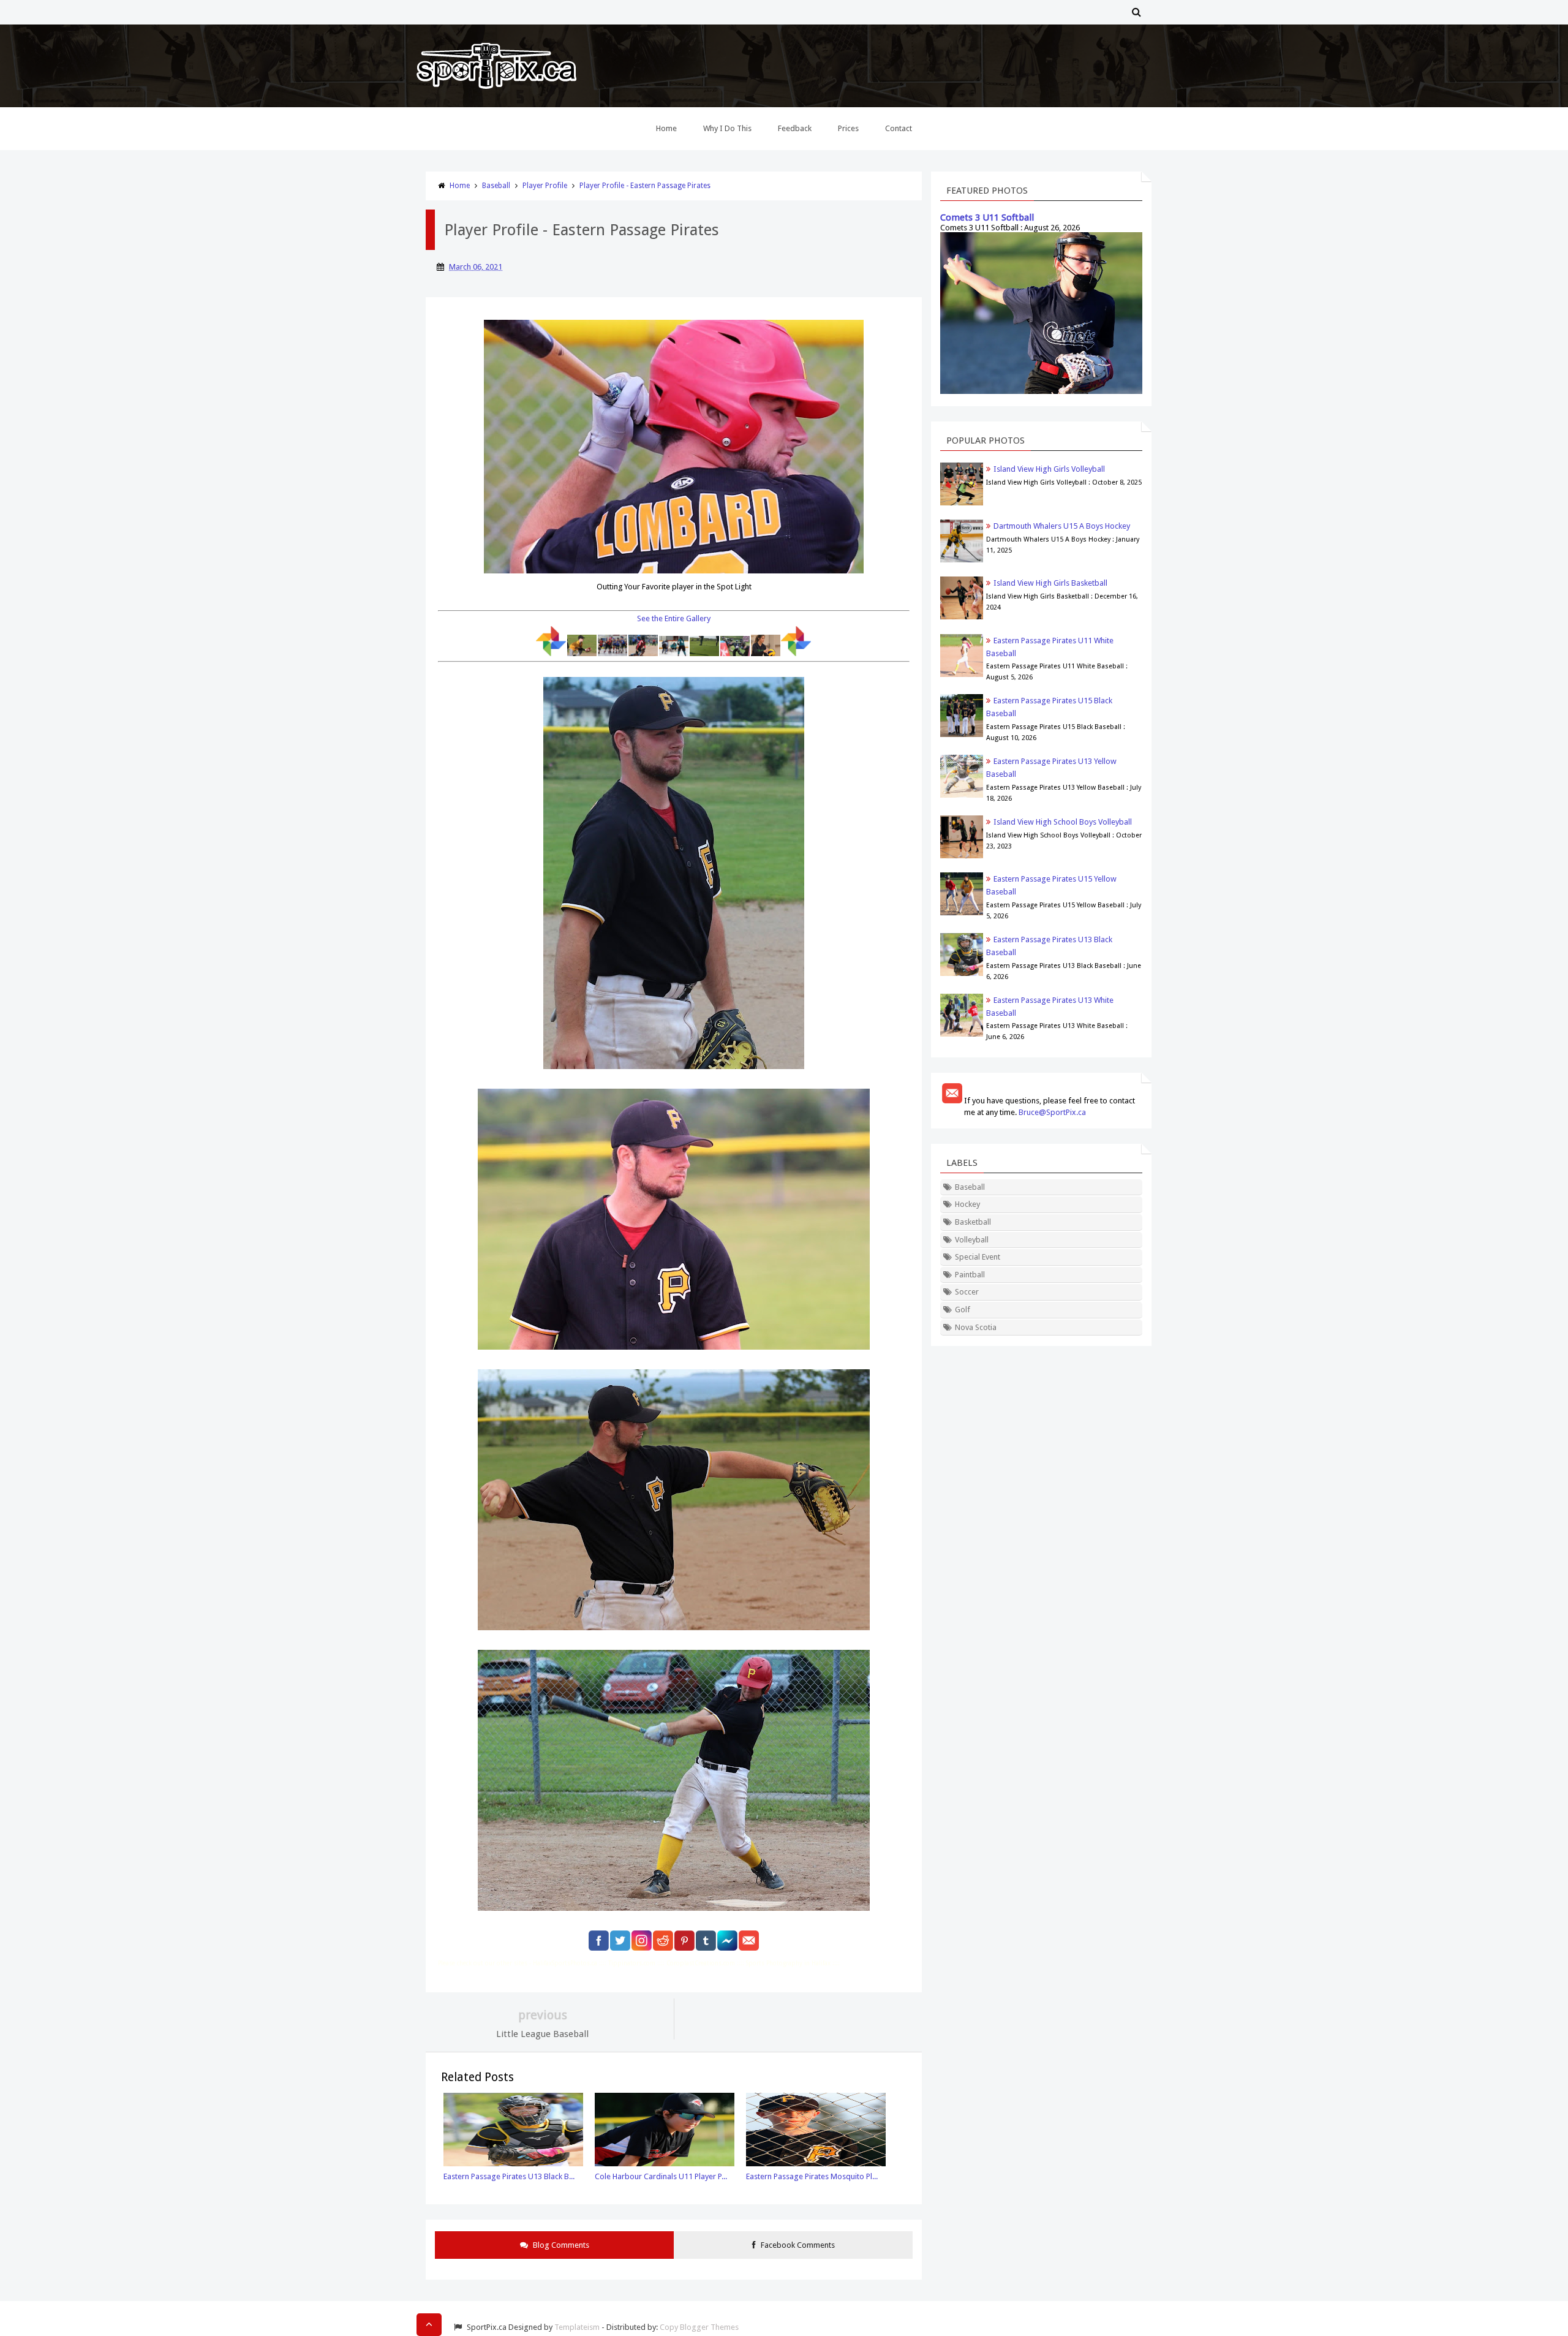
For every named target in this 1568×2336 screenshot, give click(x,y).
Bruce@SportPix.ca (1052, 1112)
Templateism (577, 2327)
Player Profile (545, 186)
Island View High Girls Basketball (1050, 583)
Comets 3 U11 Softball (987, 217)
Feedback (795, 128)
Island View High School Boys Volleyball (1063, 822)
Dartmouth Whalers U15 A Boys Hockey (1062, 526)
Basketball (973, 1222)
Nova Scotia (976, 1327)
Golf (963, 1310)
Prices (848, 128)
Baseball (496, 186)
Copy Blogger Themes (699, 2327)
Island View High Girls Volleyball (1049, 469)
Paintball (970, 1275)
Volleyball (972, 1240)
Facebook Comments (797, 2245)
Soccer (967, 1292)
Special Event (978, 1257)
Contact (899, 128)
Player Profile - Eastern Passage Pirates (645, 186)
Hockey (967, 1204)
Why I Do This (727, 128)
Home (666, 128)
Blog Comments (560, 2245)
